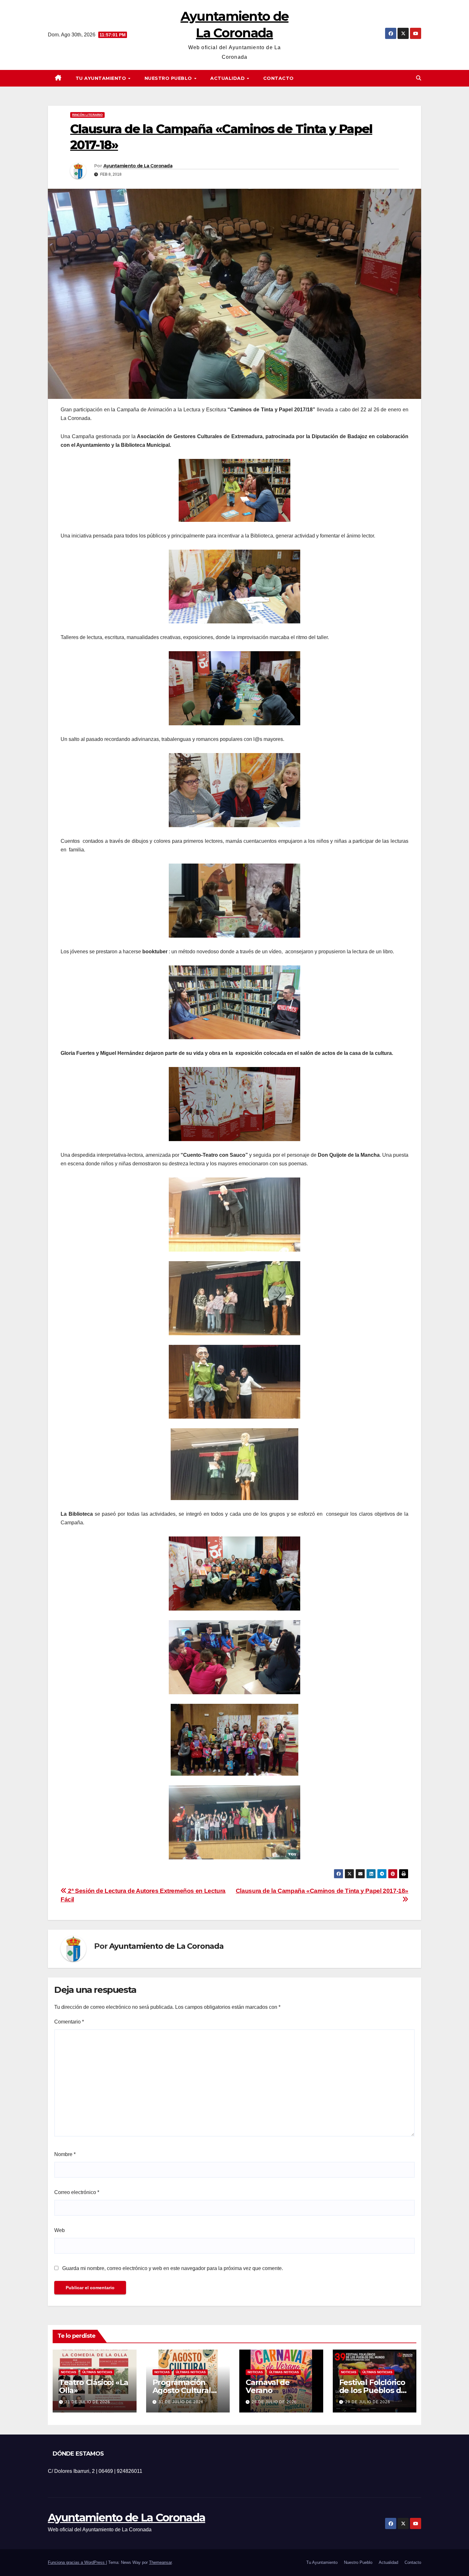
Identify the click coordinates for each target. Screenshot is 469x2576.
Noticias (69, 2372)
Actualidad (228, 78)
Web (60, 2230)
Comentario (69, 2022)
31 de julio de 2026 (88, 2402)
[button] (419, 78)
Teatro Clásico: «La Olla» (94, 2386)
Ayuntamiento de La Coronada (138, 166)
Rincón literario (87, 115)
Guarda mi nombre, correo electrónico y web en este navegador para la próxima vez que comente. (173, 2268)
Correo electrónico (77, 2192)
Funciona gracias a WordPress (77, 2562)
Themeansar (160, 2562)
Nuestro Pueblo (169, 78)
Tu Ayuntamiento (102, 78)
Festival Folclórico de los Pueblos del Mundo (373, 2390)
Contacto (279, 78)
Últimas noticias (97, 2372)
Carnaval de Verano (268, 2386)
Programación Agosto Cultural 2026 (182, 2390)
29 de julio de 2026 (274, 2402)
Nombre (65, 2154)
